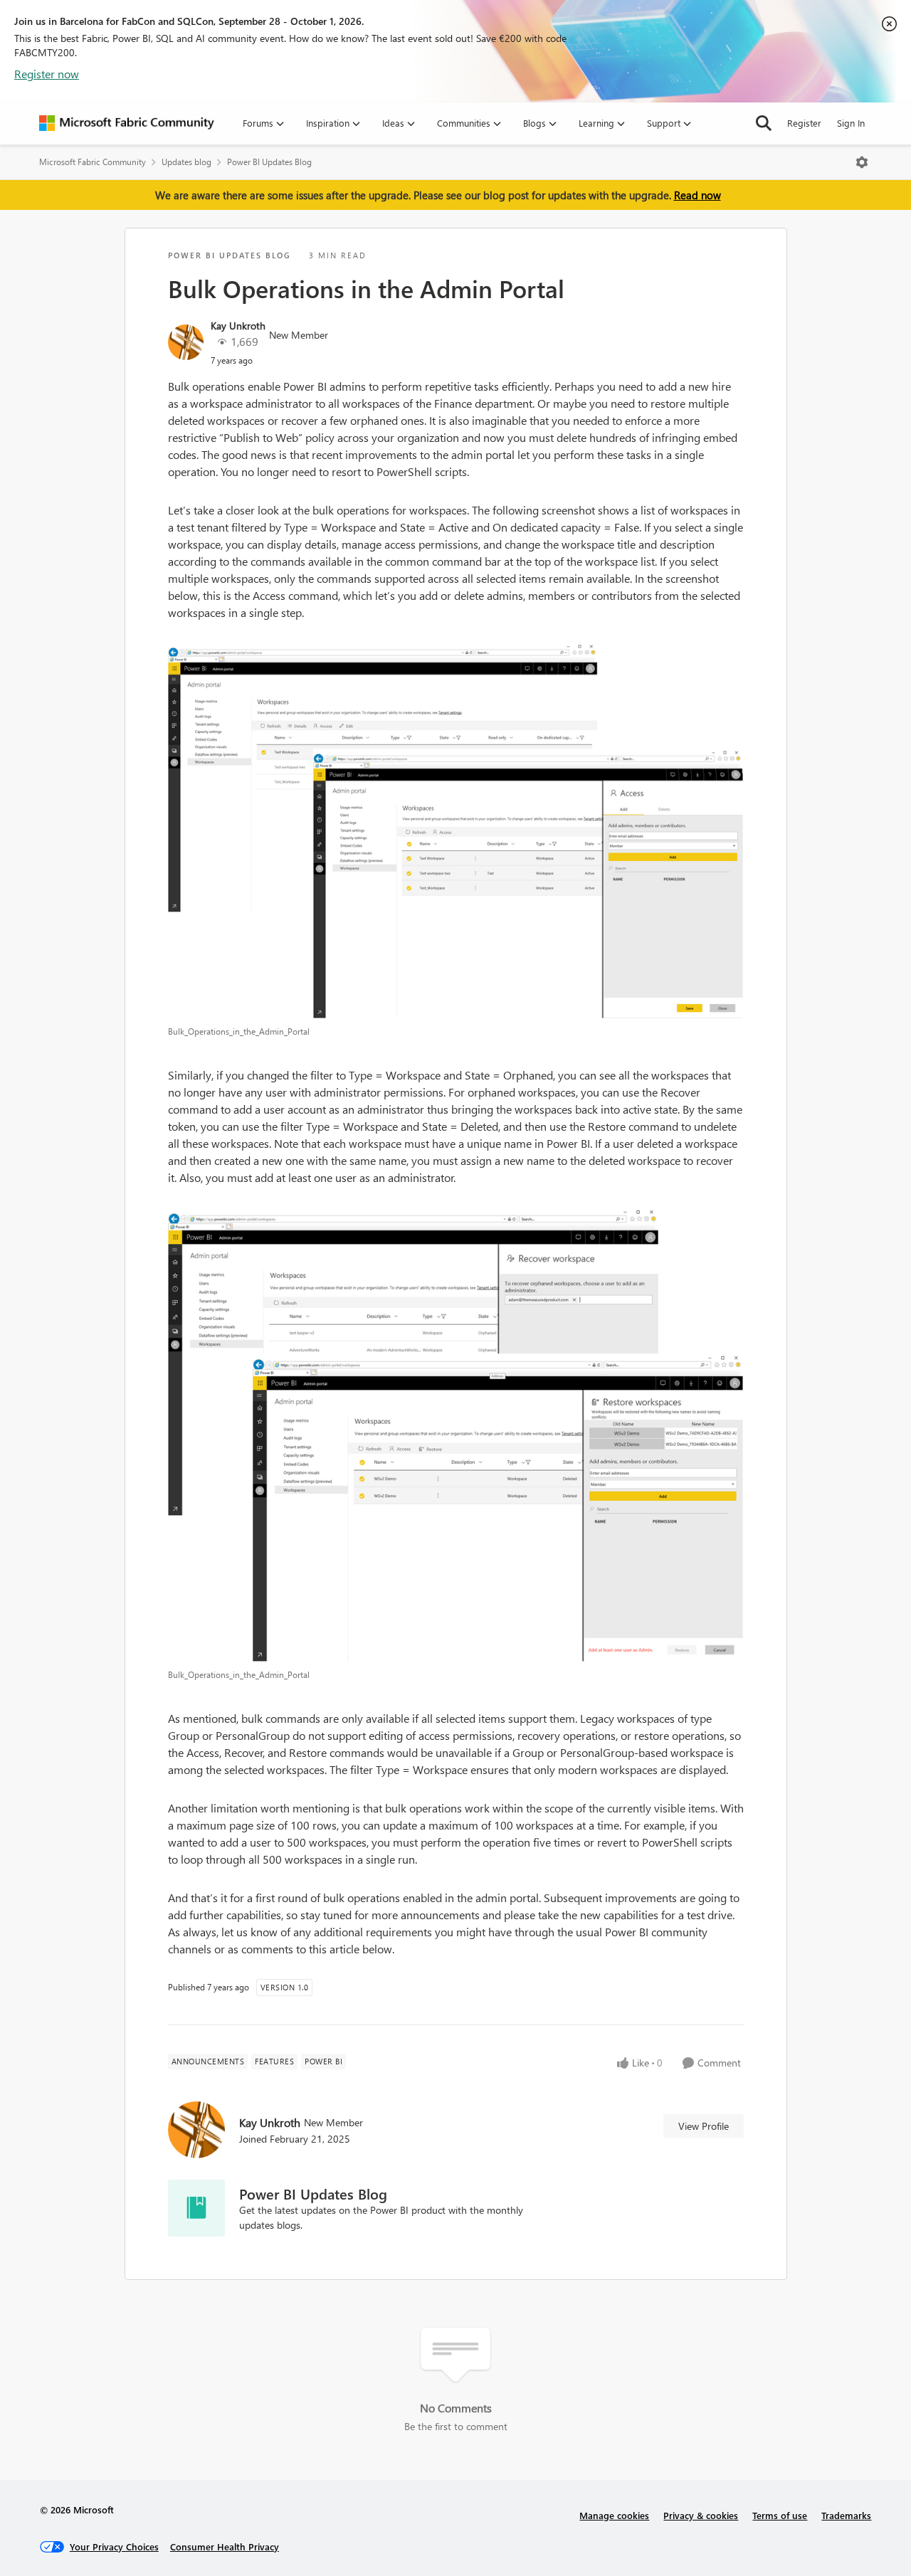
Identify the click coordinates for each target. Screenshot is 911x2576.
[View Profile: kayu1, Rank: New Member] (186, 342)
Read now (697, 195)
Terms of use (780, 2515)
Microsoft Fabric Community (93, 162)
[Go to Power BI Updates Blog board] (196, 2208)
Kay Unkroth (238, 326)
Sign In (851, 123)
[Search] (764, 123)
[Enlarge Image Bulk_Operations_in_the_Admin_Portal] (456, 831)
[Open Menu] (862, 162)
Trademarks (846, 2515)
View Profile (704, 2126)
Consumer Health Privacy (225, 2546)
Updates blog (186, 162)
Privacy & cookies (701, 2515)
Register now (47, 74)
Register (804, 123)
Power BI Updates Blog (269, 162)
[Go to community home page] (127, 123)
